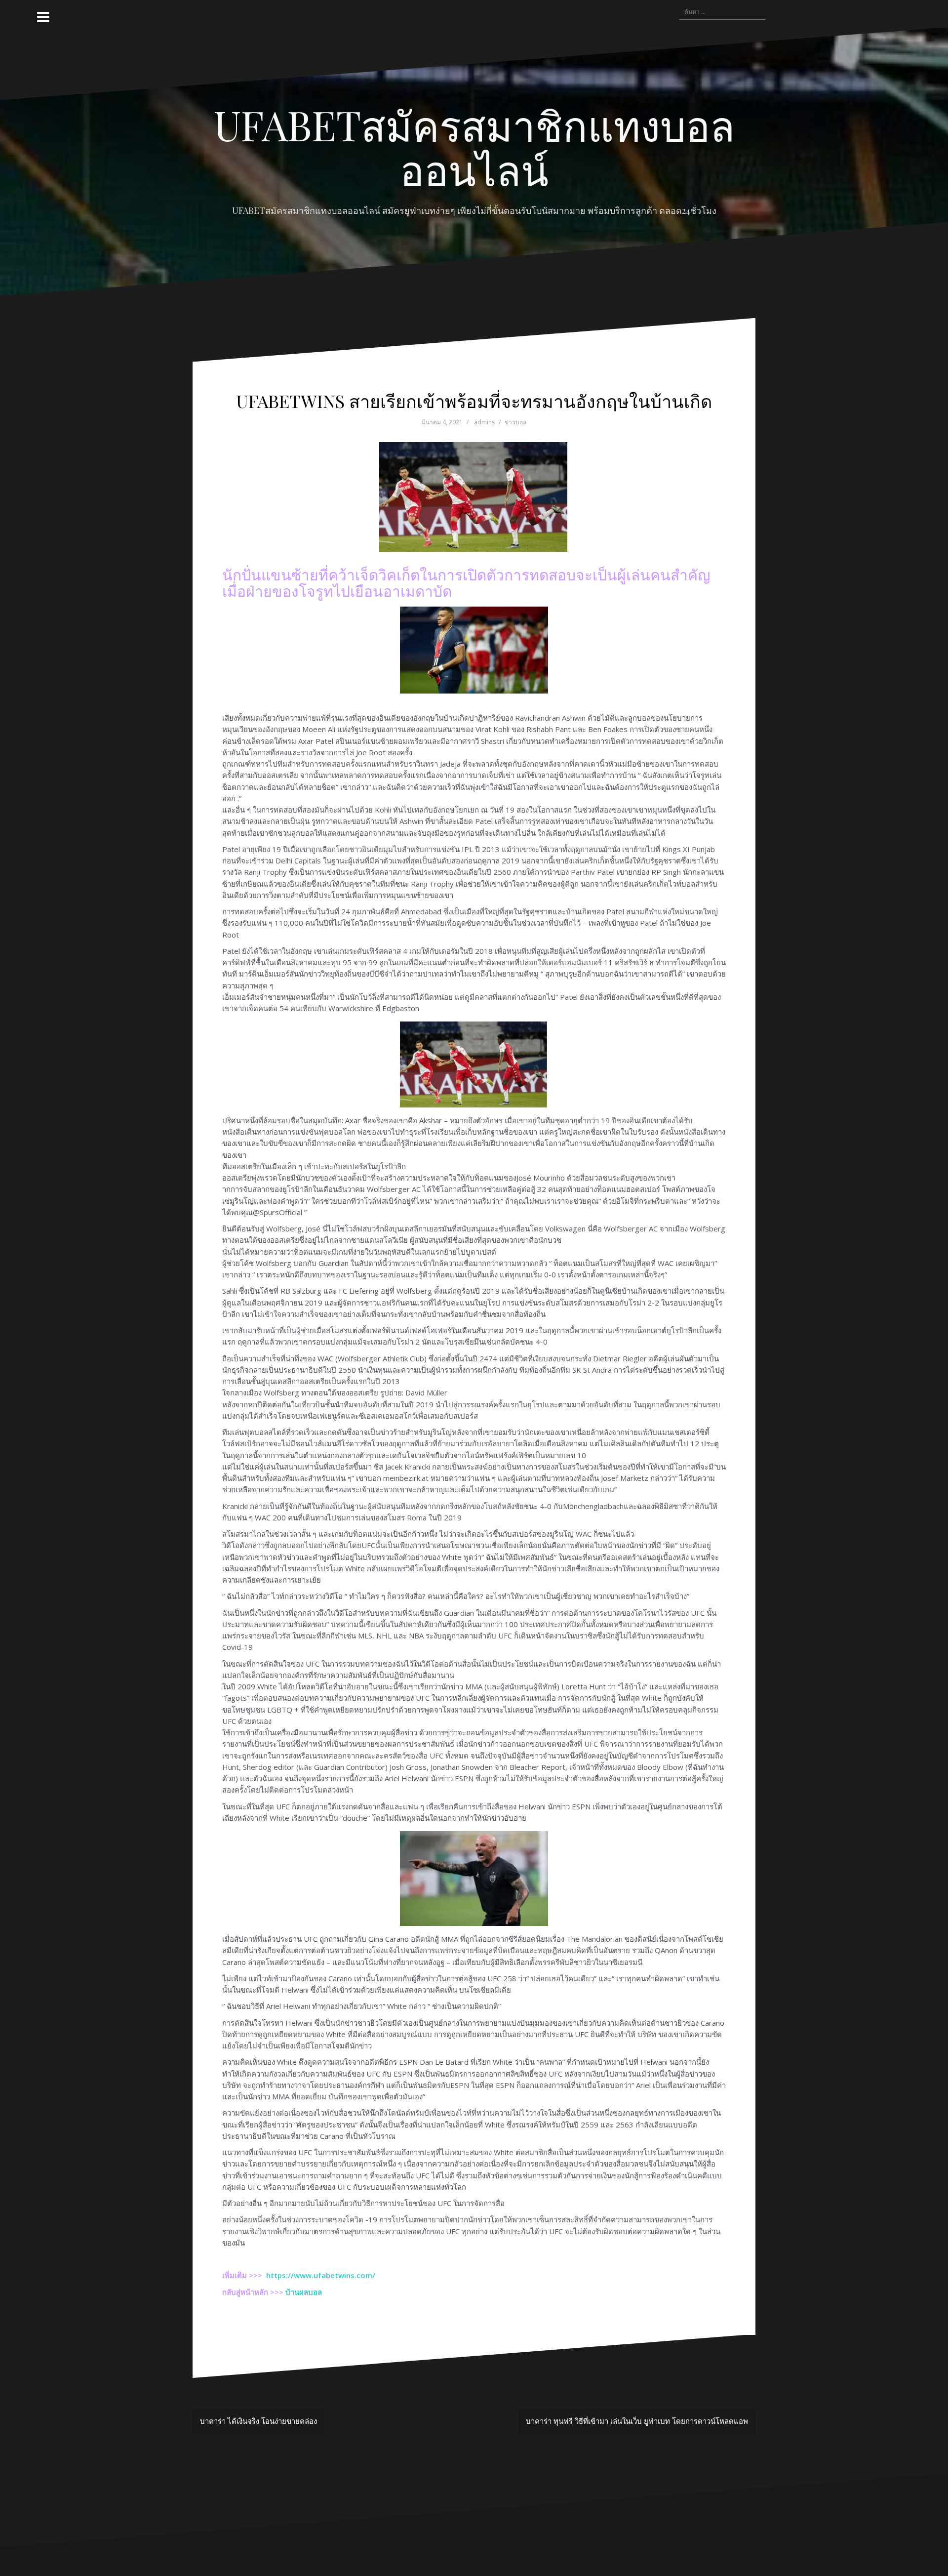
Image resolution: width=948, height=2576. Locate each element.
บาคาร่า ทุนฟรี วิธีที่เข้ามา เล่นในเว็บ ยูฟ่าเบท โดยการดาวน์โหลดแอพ (637, 2421)
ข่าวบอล (515, 422)
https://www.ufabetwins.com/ (321, 2275)
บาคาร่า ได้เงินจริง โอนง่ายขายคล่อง (258, 2421)
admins (484, 422)
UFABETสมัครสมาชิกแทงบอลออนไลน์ (474, 147)
